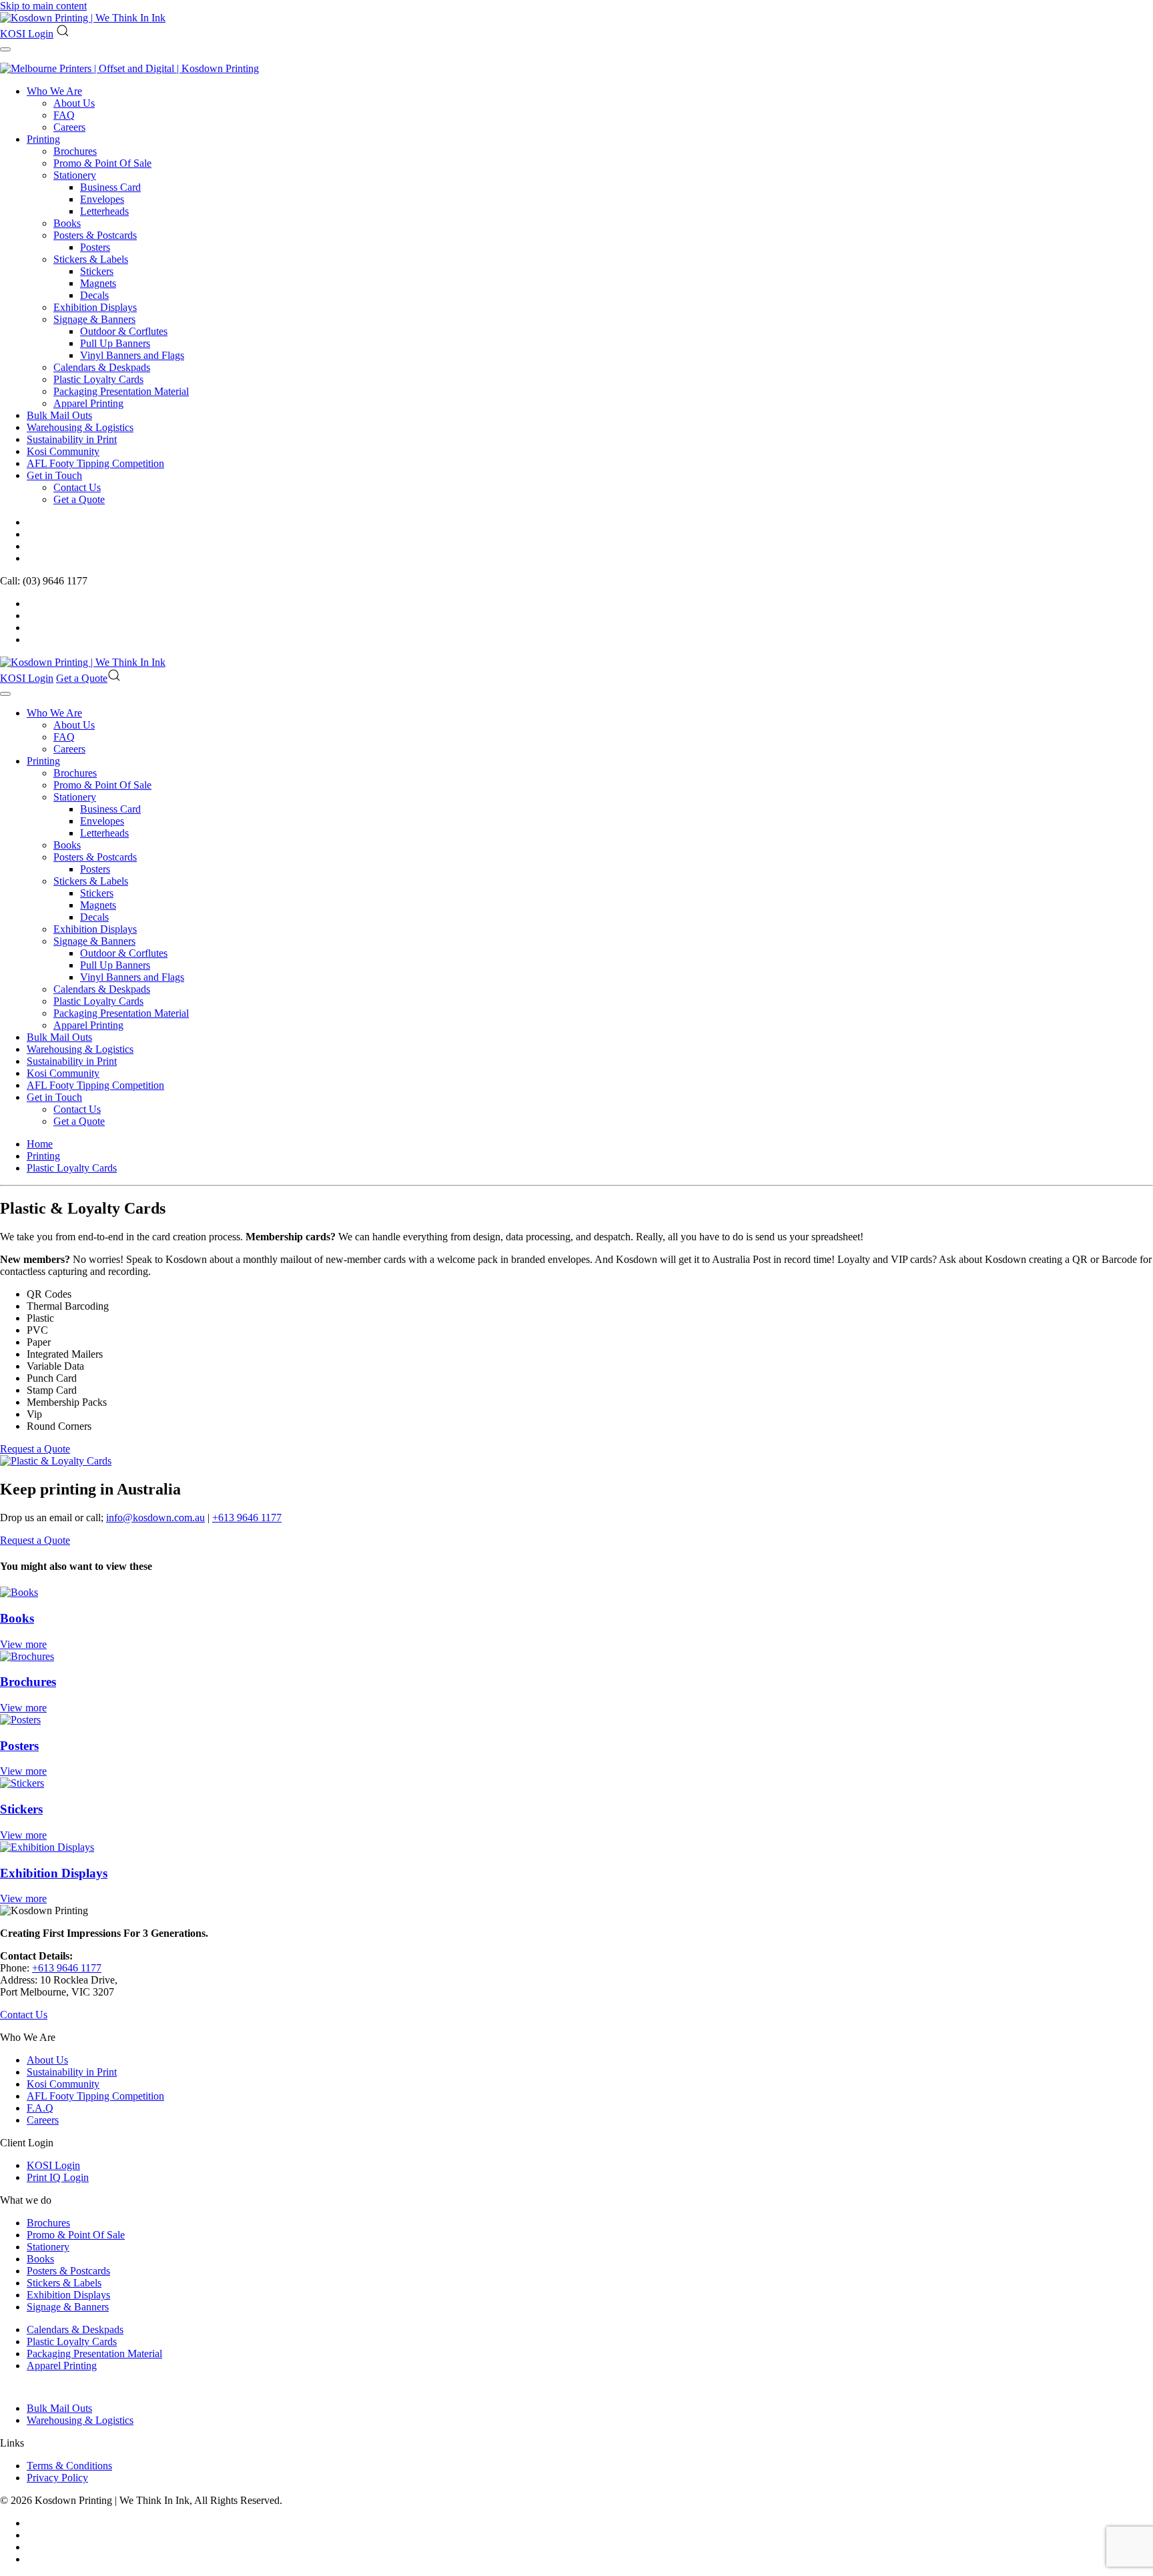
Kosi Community (63, 451)
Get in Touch (54, 475)
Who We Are (54, 91)
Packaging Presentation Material (121, 391)
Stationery (75, 175)
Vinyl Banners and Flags (132, 355)
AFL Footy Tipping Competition (95, 463)
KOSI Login (27, 34)
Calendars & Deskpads (102, 367)
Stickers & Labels (91, 259)
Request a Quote (35, 1449)
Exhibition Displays (95, 307)
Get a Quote (79, 499)
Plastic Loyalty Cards (98, 379)
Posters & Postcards (95, 235)
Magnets (98, 283)
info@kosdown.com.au (155, 1518)
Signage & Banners (94, 319)
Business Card (110, 187)
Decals (94, 295)
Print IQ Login (58, 2177)
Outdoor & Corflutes (124, 331)
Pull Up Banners (115, 343)
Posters (95, 247)
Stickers (97, 271)
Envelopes (102, 199)
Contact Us (77, 487)
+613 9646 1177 (247, 1518)
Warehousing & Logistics (80, 427)
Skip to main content (43, 6)
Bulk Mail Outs (59, 415)
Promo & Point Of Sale (102, 163)
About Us (74, 103)
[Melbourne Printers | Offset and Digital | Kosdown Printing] (129, 68)
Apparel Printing (88, 403)
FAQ (64, 115)
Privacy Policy (57, 2478)
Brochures (75, 151)
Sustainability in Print (72, 439)
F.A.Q (40, 2108)
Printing (43, 139)
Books (67, 223)
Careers (69, 127)
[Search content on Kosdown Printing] (63, 34)
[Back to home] (83, 18)
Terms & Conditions (69, 2466)
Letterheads (104, 211)
